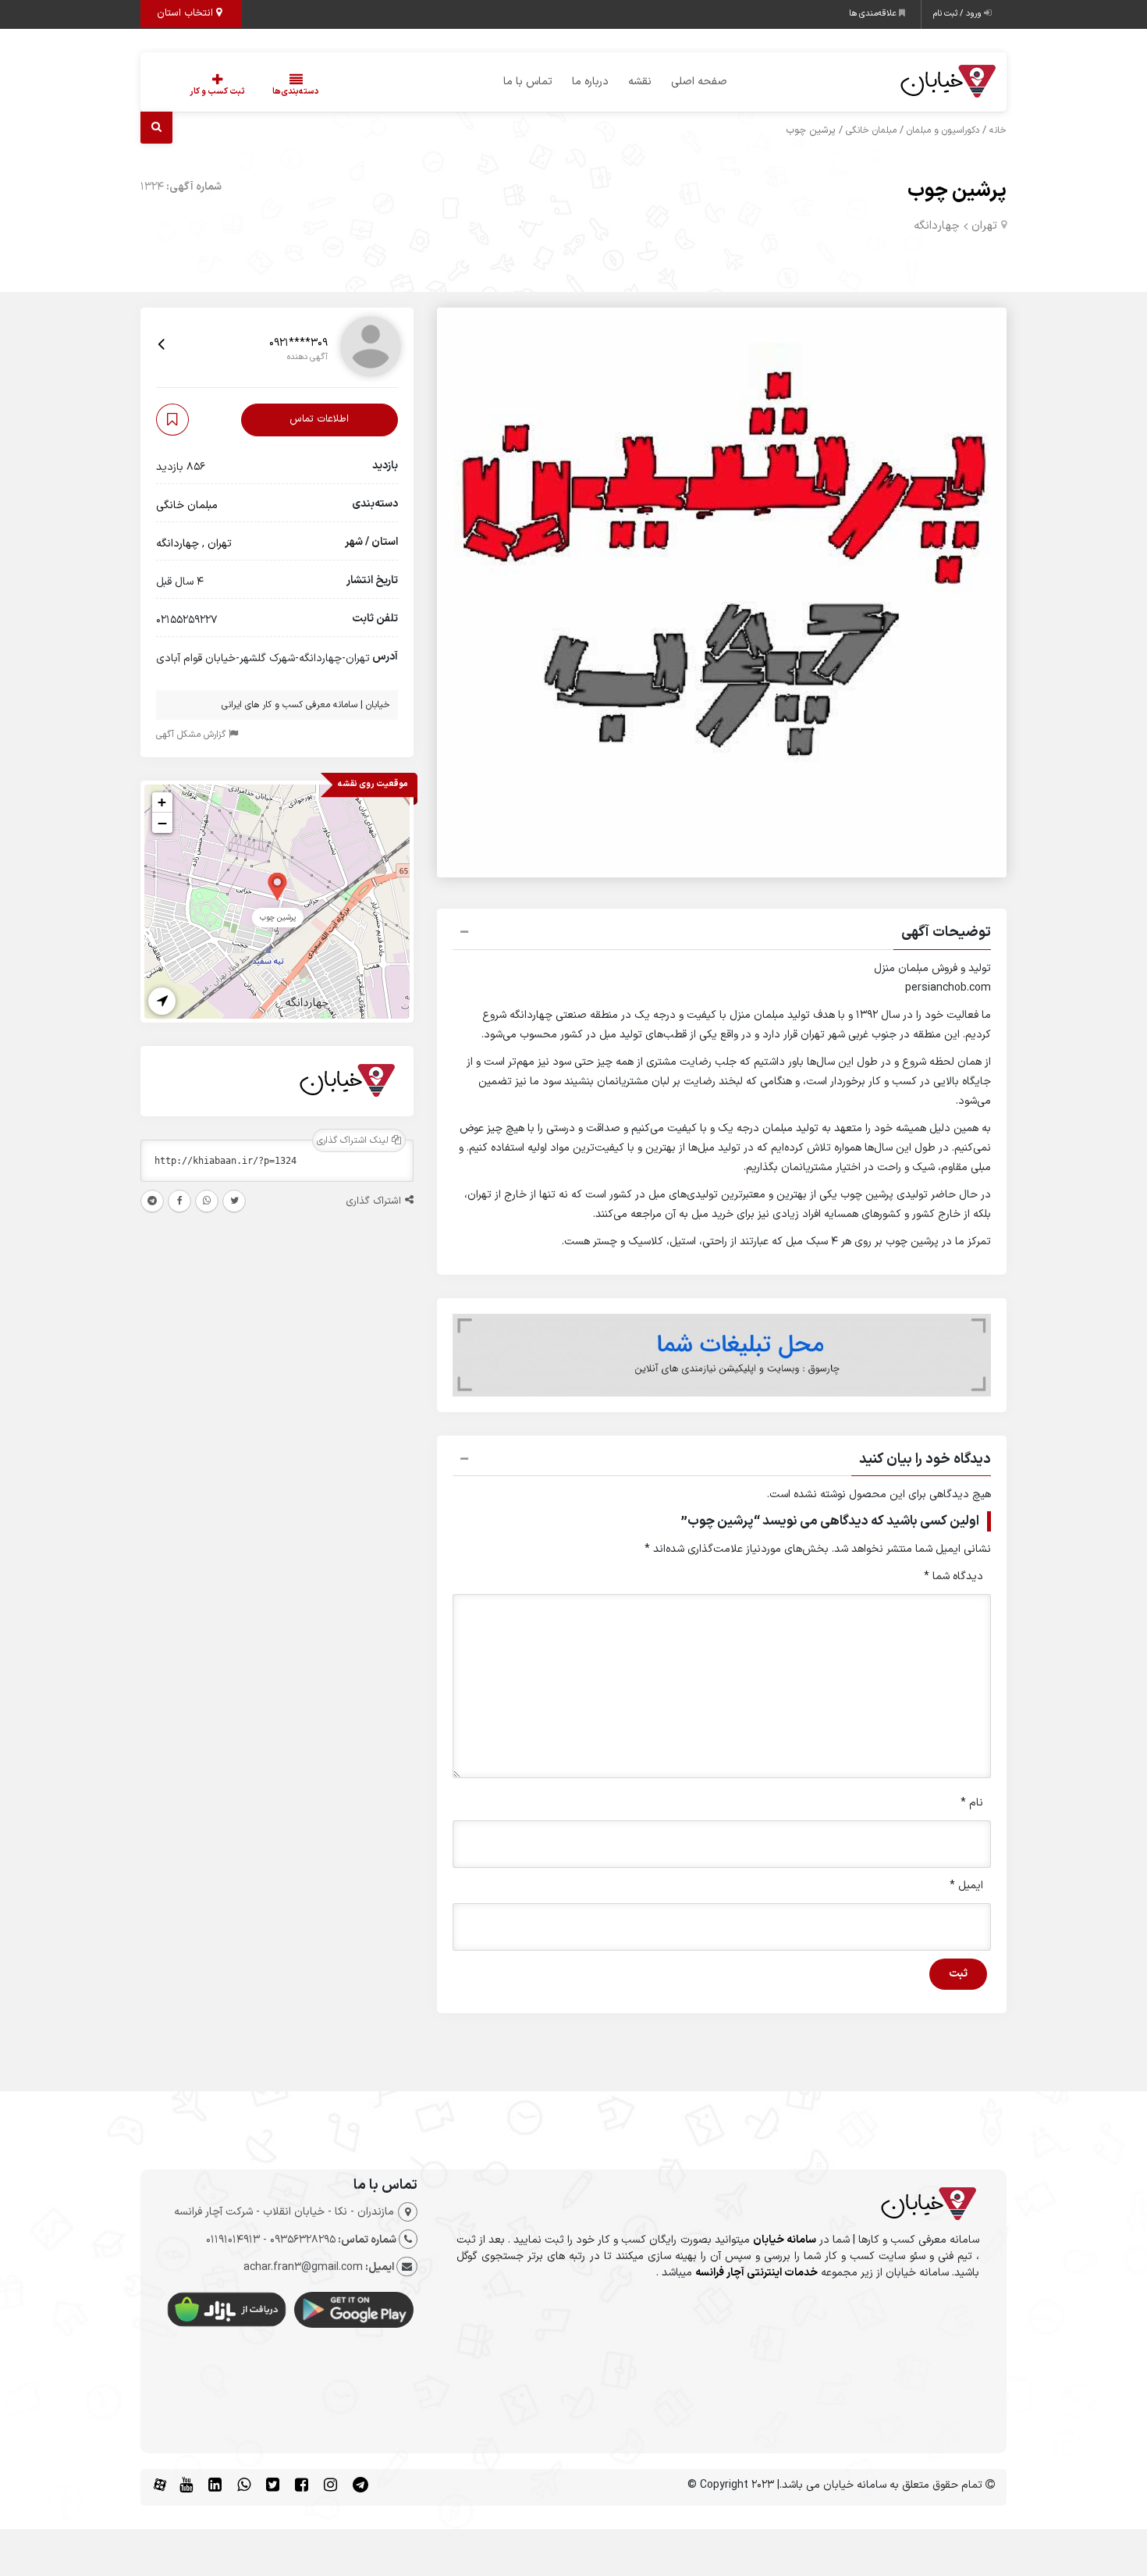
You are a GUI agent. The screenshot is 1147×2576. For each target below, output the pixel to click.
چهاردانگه (937, 226)
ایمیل (966, 1886)
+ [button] (162, 802)
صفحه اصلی (699, 82)
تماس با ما (528, 82)
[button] (722, 934)
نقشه (640, 82)
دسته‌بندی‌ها (296, 92)
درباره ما (590, 82)
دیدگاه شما (953, 1576)
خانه (998, 130)
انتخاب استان (186, 13)
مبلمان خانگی (871, 130)
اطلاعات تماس (319, 420)
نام (972, 1803)
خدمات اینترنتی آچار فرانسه (756, 2273)
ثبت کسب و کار (217, 92)
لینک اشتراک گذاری (354, 1140)
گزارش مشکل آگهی (192, 735)
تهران (984, 226)
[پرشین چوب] (277, 886)
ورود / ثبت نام (959, 14)
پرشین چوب (957, 191)
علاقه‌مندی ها (874, 14)
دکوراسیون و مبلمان (943, 130)
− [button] (162, 823)
